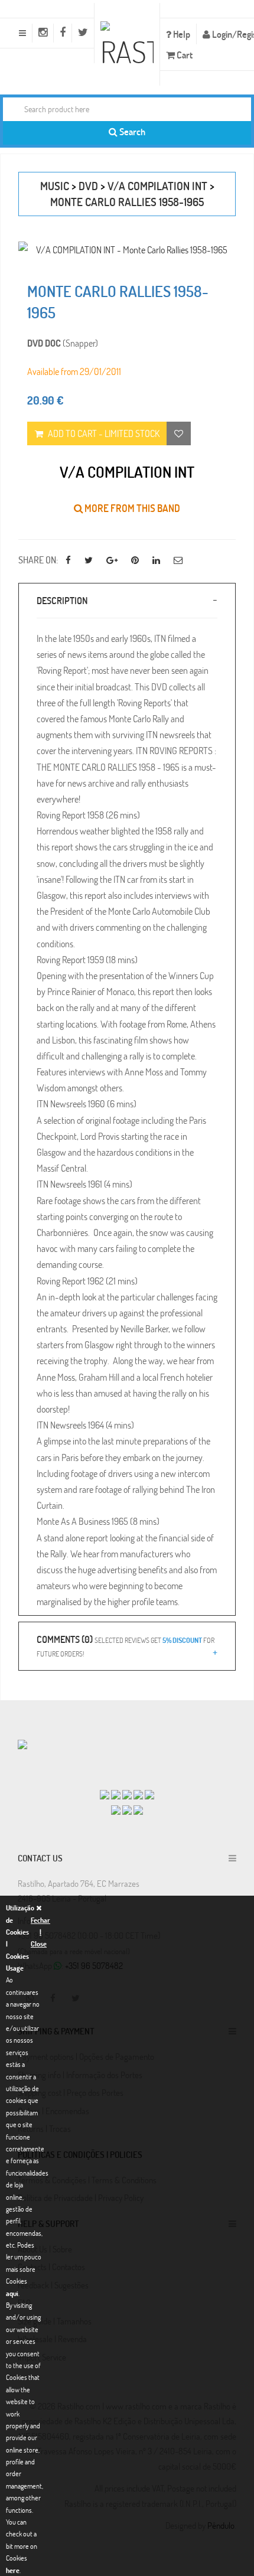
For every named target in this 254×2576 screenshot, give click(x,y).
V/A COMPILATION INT (157, 186)
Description (62, 600)
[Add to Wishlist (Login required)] (179, 433)
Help (181, 34)
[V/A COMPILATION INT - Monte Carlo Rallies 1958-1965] (127, 250)
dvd (88, 186)
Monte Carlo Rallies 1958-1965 (127, 202)
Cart (184, 55)
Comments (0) (126, 1645)
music (55, 186)
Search (131, 131)
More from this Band (131, 508)
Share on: (38, 560)
